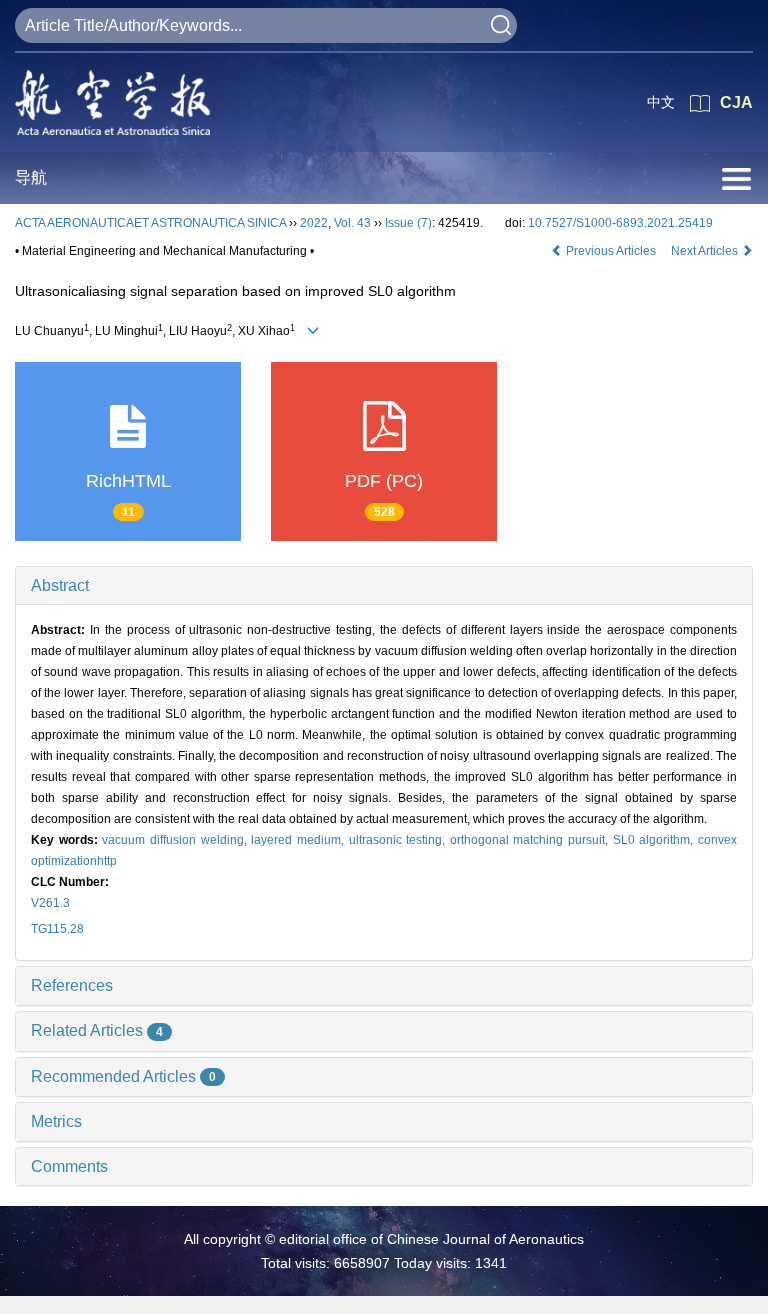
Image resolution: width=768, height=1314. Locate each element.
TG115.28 (57, 929)
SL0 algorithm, (655, 840)
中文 (661, 102)
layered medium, (299, 840)
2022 (314, 223)
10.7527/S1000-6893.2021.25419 (620, 223)
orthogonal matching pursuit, (531, 840)
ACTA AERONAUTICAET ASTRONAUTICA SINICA (150, 223)
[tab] (384, 586)
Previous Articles (611, 251)
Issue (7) (408, 223)
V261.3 (50, 903)
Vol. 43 (352, 223)
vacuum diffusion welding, (176, 840)
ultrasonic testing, (399, 840)
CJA (736, 102)
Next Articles (706, 251)
